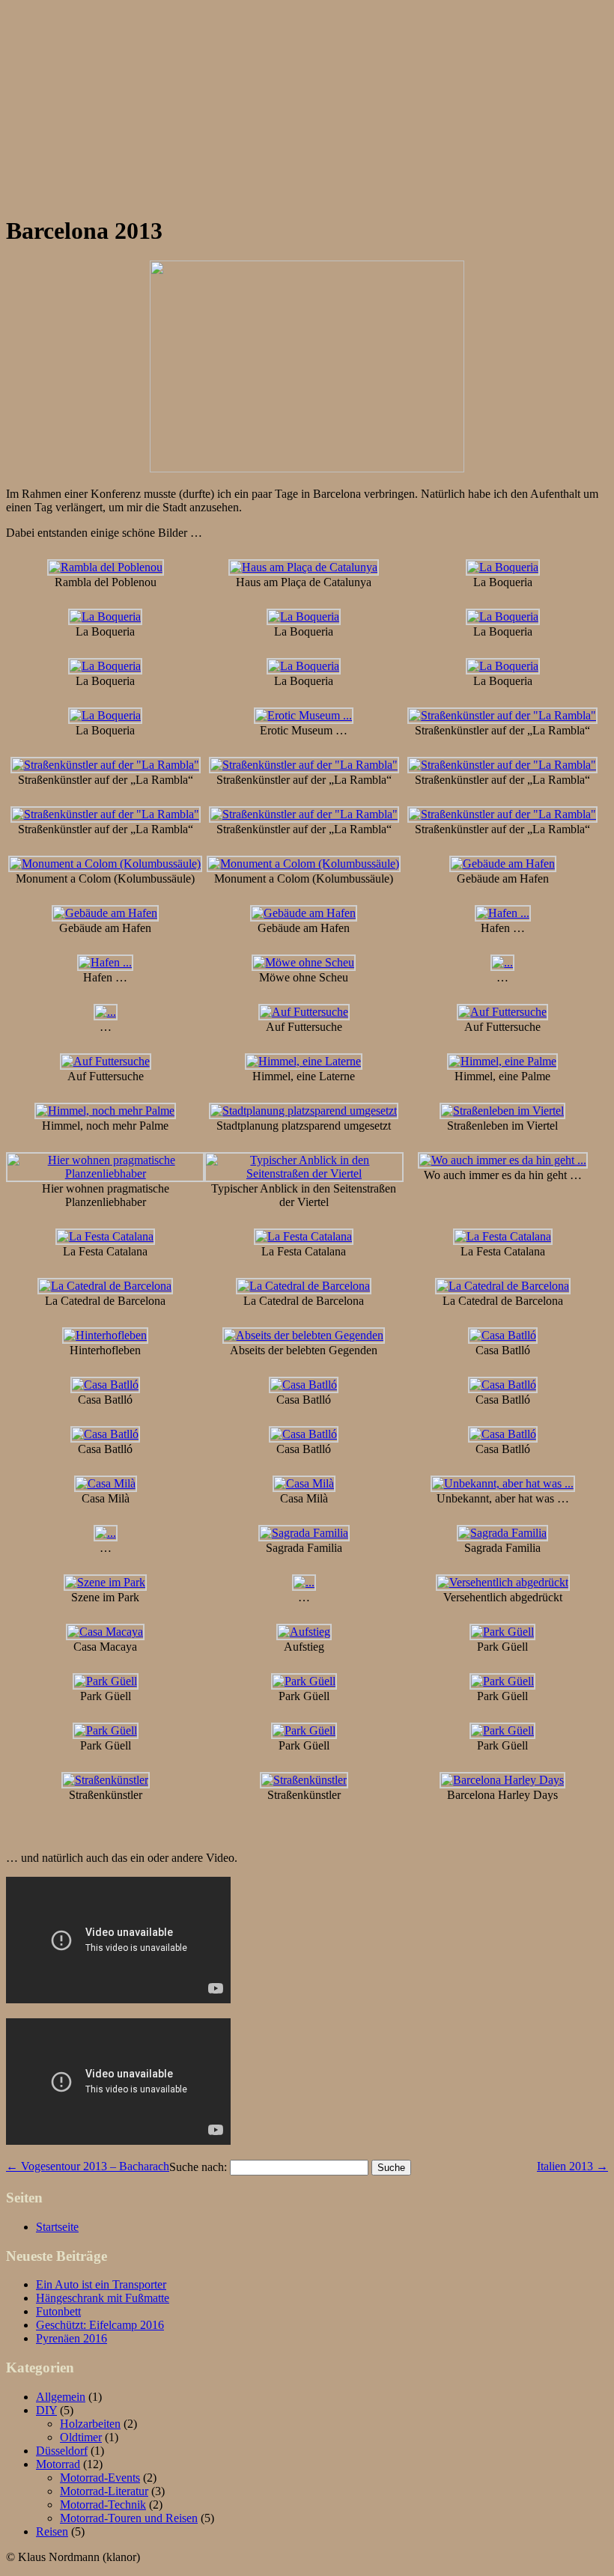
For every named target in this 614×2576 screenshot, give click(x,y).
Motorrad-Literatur (104, 2491)
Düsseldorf (62, 2451)
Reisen (52, 2531)
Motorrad (58, 2464)
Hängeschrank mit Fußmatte (103, 2298)
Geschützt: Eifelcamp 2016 (100, 2325)
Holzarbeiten (90, 2424)
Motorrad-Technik (103, 2505)
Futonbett (58, 2311)
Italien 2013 (572, 2166)
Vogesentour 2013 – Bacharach (88, 2166)
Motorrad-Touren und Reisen (129, 2518)
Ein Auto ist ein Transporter (101, 2284)
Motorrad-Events (100, 2478)
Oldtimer (81, 2437)
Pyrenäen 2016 (72, 2338)
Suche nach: (198, 2167)
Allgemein (61, 2397)
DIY (46, 2410)
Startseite (57, 2227)
